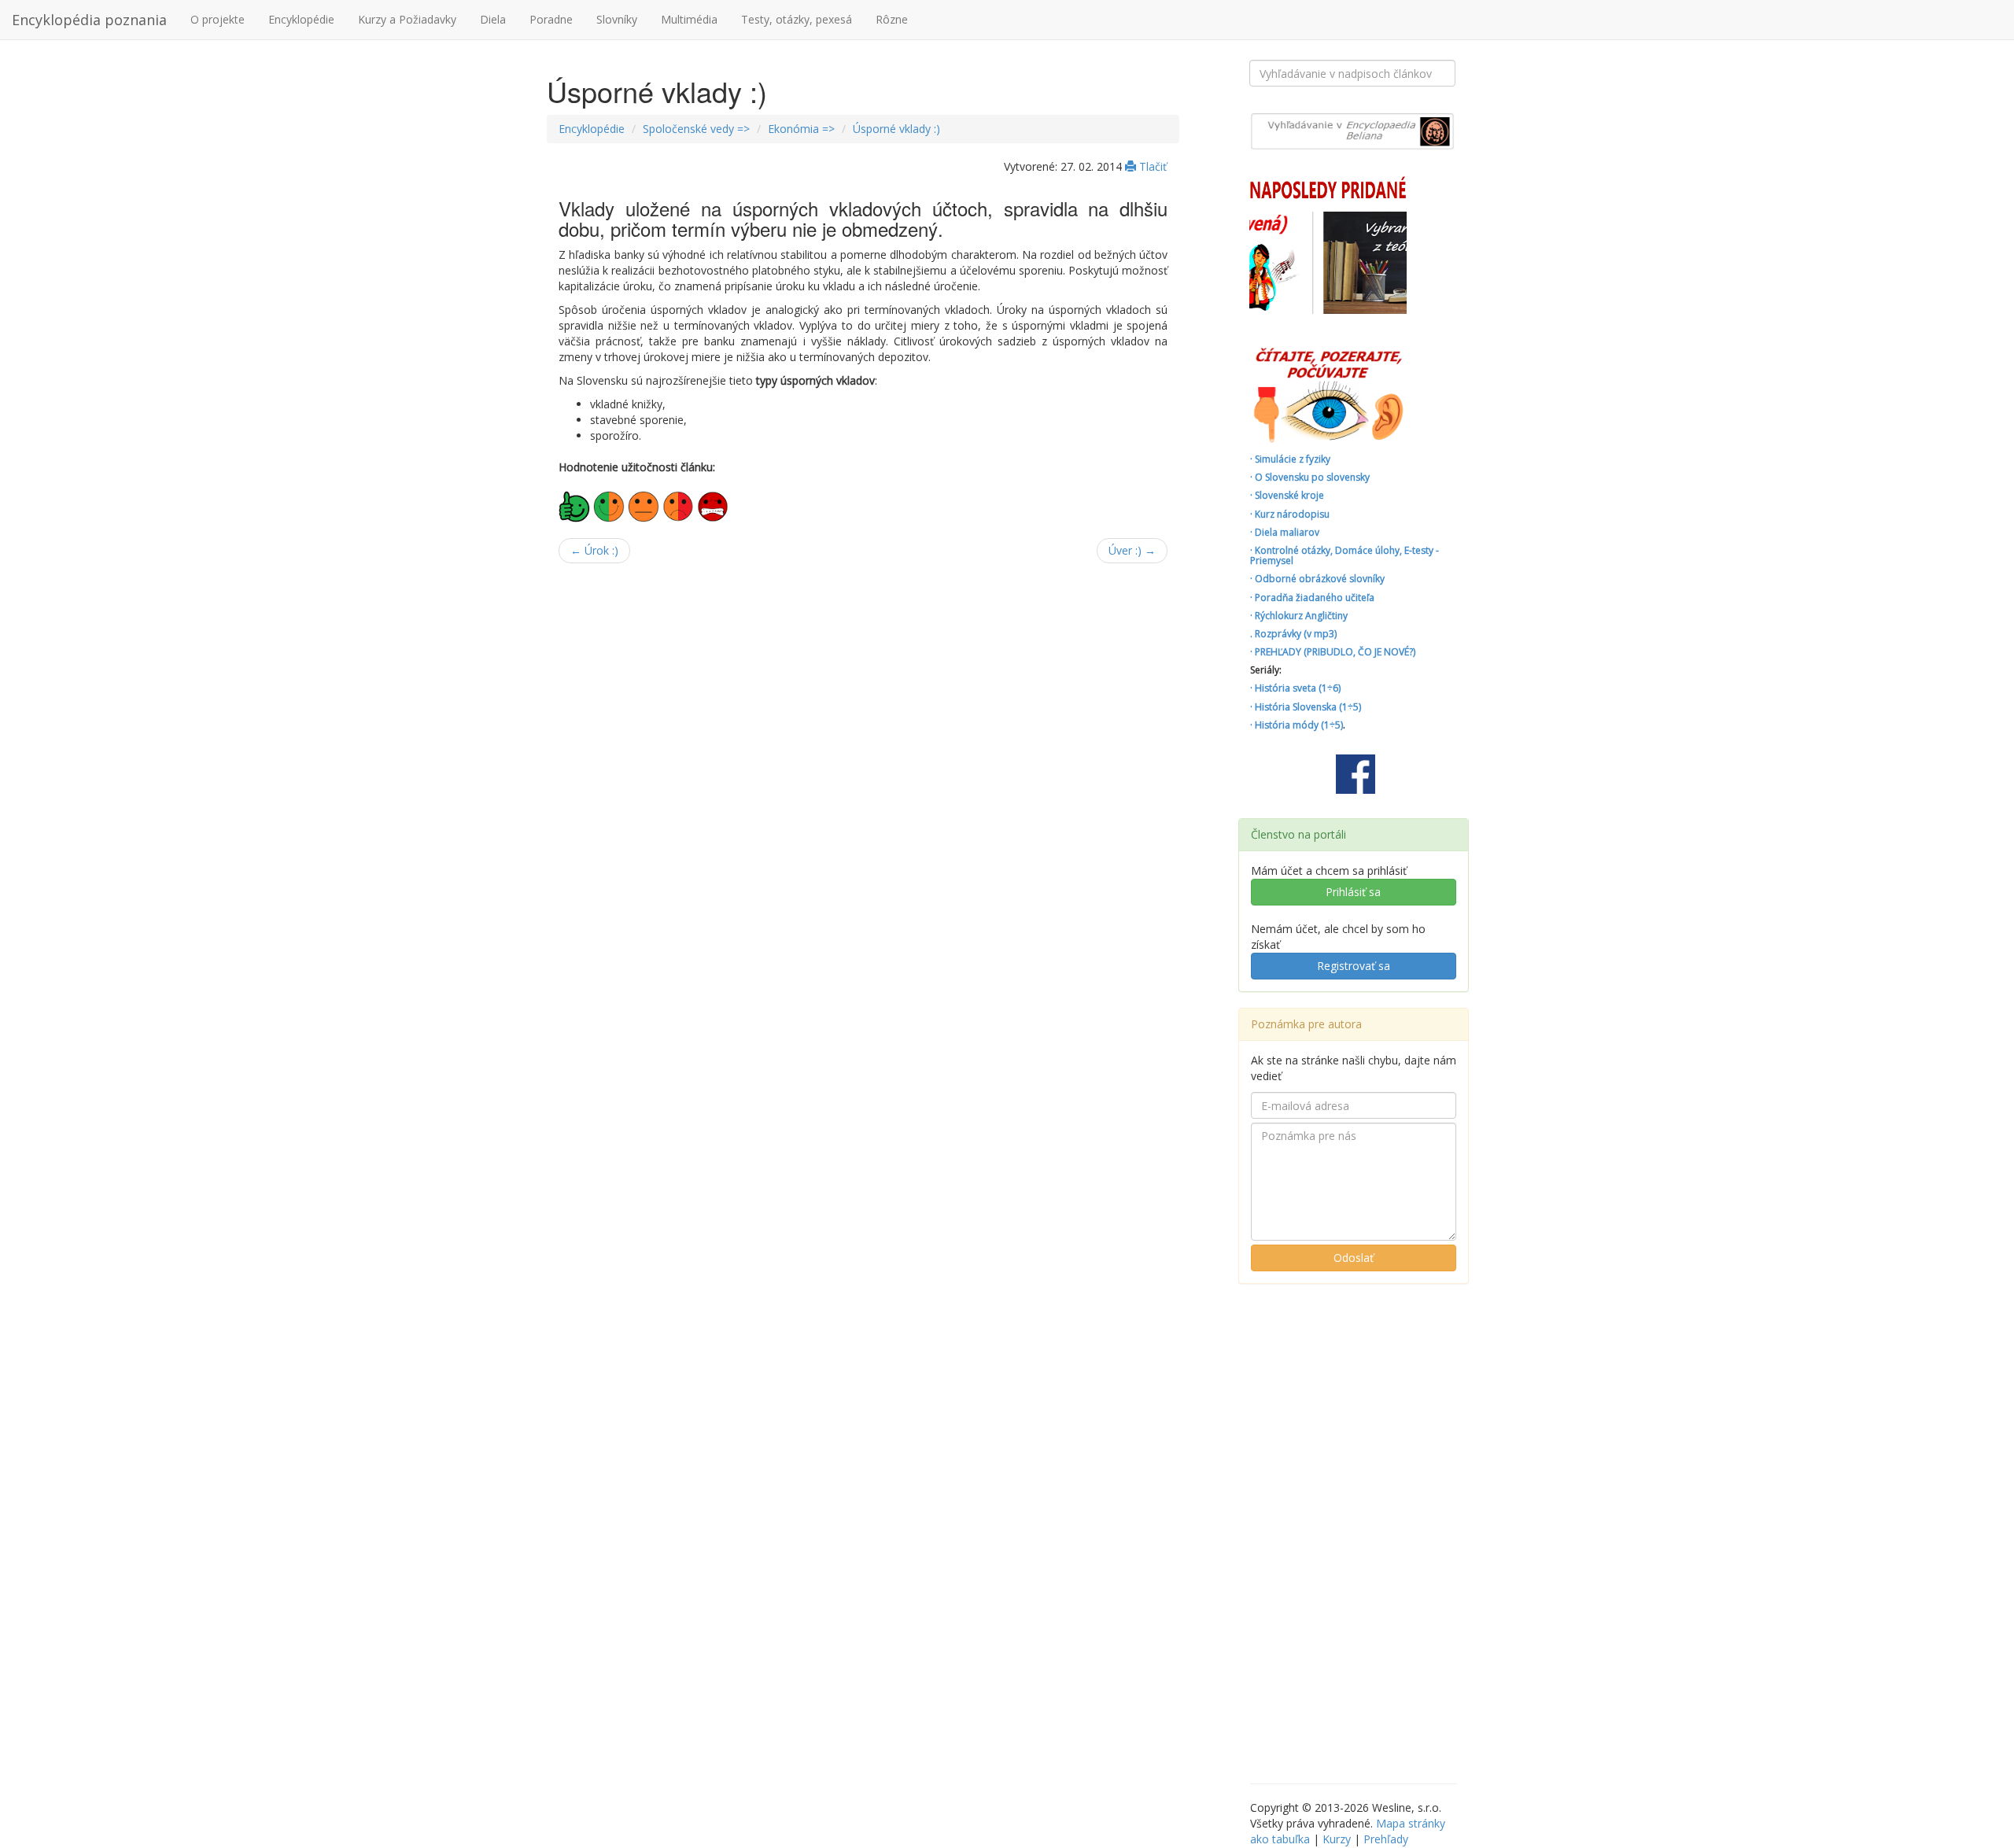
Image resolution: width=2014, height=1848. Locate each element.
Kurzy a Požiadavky (407, 19)
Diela (493, 19)
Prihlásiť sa (1353, 892)
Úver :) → (1132, 550)
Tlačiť (1151, 166)
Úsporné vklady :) (896, 129)
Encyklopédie (301, 19)
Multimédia (689, 19)
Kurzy (1337, 1839)
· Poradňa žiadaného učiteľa (1312, 598)
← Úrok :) (594, 550)
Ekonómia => (801, 129)
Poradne (551, 19)
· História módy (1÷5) (1297, 725)
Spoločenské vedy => (696, 129)
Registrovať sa (1354, 966)
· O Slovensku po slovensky (1310, 477)
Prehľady (1386, 1839)
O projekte (218, 19)
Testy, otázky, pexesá (797, 19)
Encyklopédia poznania (89, 20)
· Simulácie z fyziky (1290, 459)
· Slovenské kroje (1287, 495)
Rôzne (892, 19)
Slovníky (617, 19)
